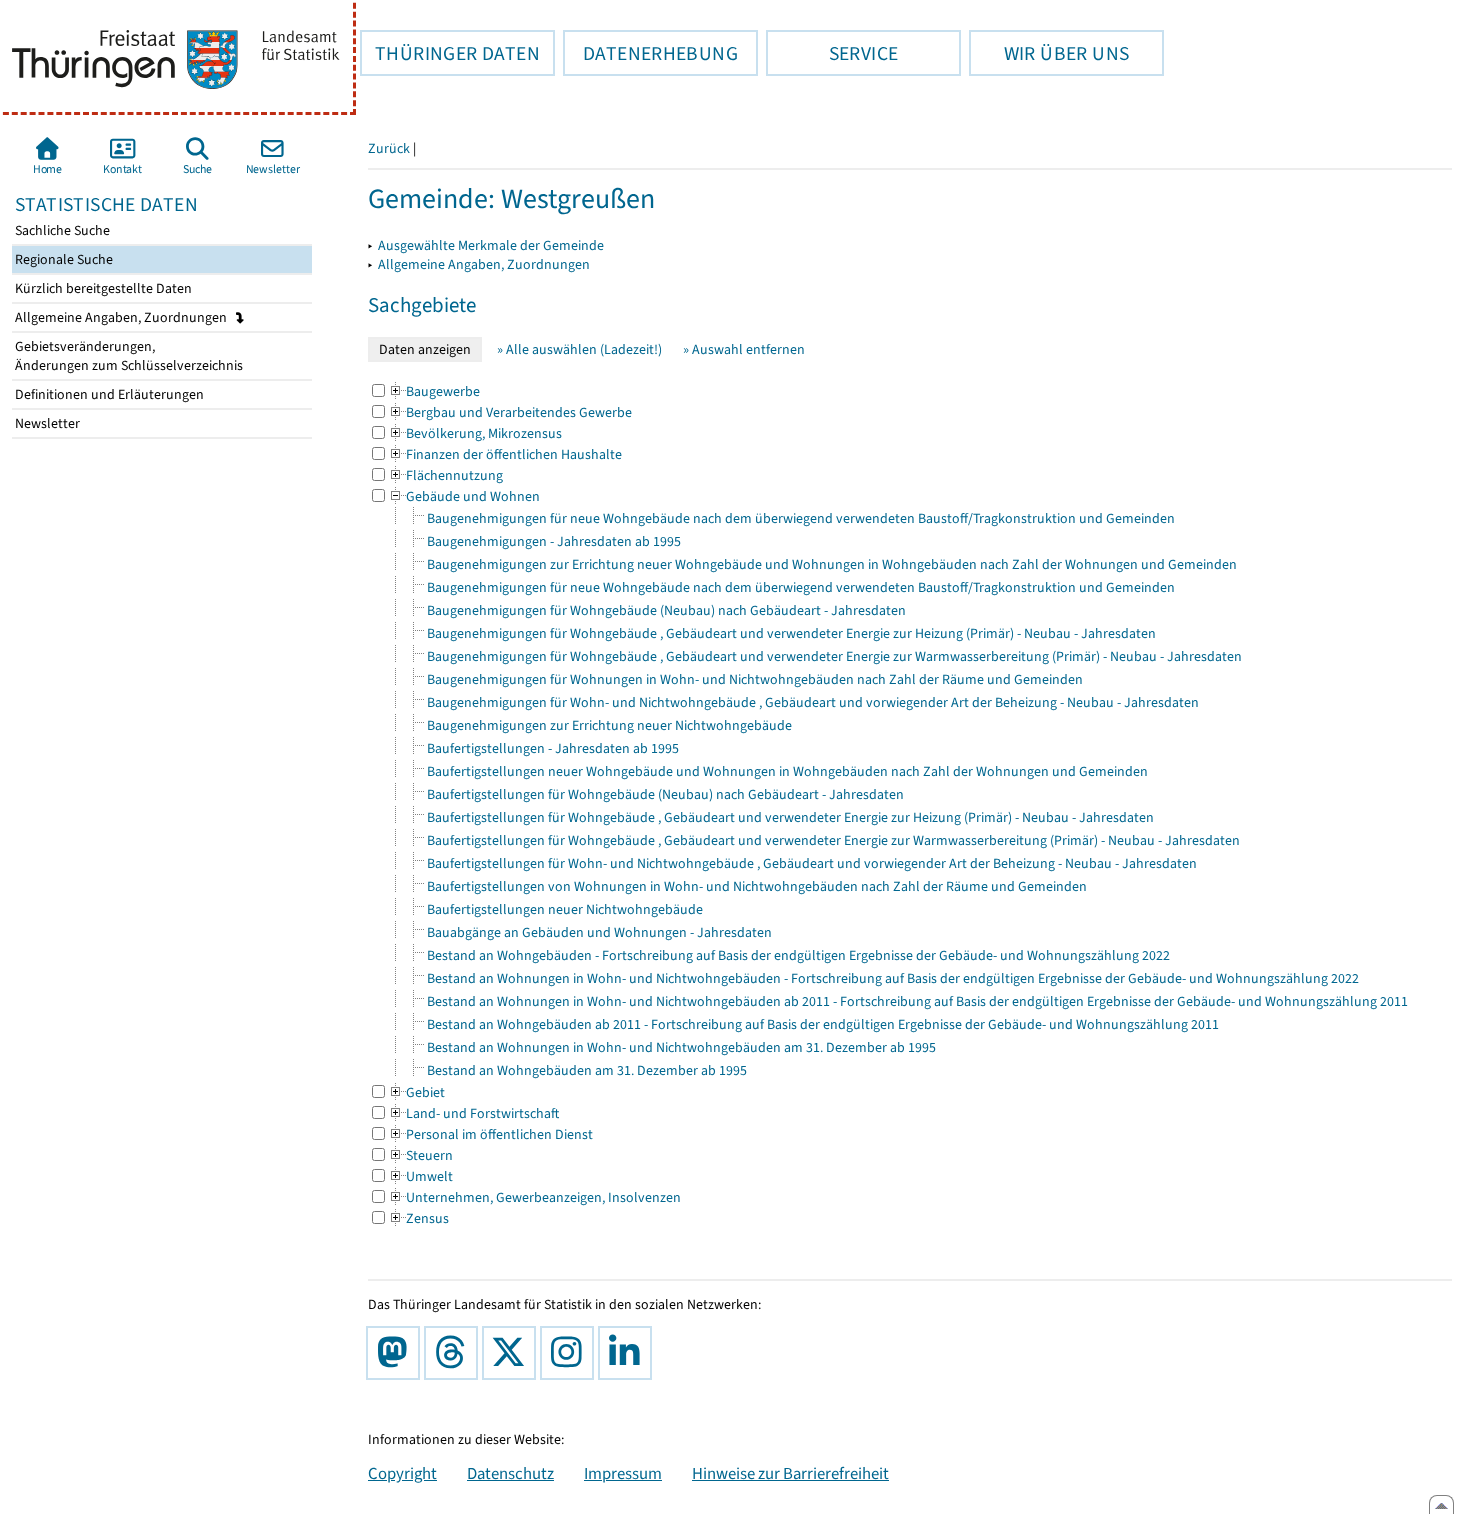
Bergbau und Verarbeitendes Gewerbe (510, 412)
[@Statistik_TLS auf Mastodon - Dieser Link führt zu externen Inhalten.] (397, 1353)
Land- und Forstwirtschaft (473, 1113)
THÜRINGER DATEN (450, 53)
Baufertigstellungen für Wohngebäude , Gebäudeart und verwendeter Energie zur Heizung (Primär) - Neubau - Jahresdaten (790, 817)
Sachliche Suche (61, 230)
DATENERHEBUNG (650, 53)
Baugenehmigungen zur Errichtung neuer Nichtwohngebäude (609, 725)
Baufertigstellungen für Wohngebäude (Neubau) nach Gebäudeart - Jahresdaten (665, 794)
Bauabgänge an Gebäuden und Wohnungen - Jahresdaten (599, 932)
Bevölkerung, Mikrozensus (475, 433)
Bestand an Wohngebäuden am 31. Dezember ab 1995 (587, 1070)
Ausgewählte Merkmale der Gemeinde (491, 245)
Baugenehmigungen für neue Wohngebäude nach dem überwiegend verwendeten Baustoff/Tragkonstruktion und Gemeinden (801, 518)
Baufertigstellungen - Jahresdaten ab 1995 (553, 748)
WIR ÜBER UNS (1049, 53)
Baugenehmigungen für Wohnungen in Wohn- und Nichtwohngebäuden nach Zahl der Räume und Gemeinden (755, 679)
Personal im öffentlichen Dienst (490, 1134)
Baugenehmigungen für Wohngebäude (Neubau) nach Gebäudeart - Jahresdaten (666, 610)
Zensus (418, 1218)
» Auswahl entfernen (744, 349)
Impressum (623, 1473)
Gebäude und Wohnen (464, 496)
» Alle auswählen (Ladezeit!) (579, 349)
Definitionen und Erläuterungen (108, 394)
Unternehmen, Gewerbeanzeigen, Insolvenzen (534, 1197)
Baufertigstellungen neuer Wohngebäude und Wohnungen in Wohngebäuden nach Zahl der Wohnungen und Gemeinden (787, 771)
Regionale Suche (62, 259)
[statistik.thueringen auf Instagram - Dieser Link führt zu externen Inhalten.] (571, 1353)
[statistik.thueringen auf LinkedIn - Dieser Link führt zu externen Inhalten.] (629, 1353)
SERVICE (832, 53)
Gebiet (416, 1092)
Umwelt (420, 1176)
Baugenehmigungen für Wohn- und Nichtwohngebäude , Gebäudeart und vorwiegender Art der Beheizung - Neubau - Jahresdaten (813, 702)
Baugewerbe (434, 391)
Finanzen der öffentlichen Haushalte (505, 454)
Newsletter (46, 423)
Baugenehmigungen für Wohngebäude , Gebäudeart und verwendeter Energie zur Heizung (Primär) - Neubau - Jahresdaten (791, 633)
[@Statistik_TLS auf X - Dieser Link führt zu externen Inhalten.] (513, 1353)
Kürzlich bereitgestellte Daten (102, 288)
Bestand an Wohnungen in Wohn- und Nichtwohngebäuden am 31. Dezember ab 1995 (681, 1047)
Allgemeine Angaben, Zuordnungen (122, 317)
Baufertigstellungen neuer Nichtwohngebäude (565, 909)
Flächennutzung (445, 475)
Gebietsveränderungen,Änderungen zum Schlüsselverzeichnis (127, 356)
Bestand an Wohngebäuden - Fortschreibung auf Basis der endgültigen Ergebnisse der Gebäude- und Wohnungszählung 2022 (798, 955)
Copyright (402, 1473)
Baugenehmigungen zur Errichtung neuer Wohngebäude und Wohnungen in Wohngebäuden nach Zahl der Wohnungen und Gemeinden (832, 564)
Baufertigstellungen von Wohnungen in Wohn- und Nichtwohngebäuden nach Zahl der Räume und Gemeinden (757, 886)
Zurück (389, 148)
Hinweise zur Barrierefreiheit (790, 1473)
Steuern (420, 1155)
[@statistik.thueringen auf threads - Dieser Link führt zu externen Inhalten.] (455, 1353)
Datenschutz (510, 1473)
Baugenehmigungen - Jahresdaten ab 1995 (554, 541)
